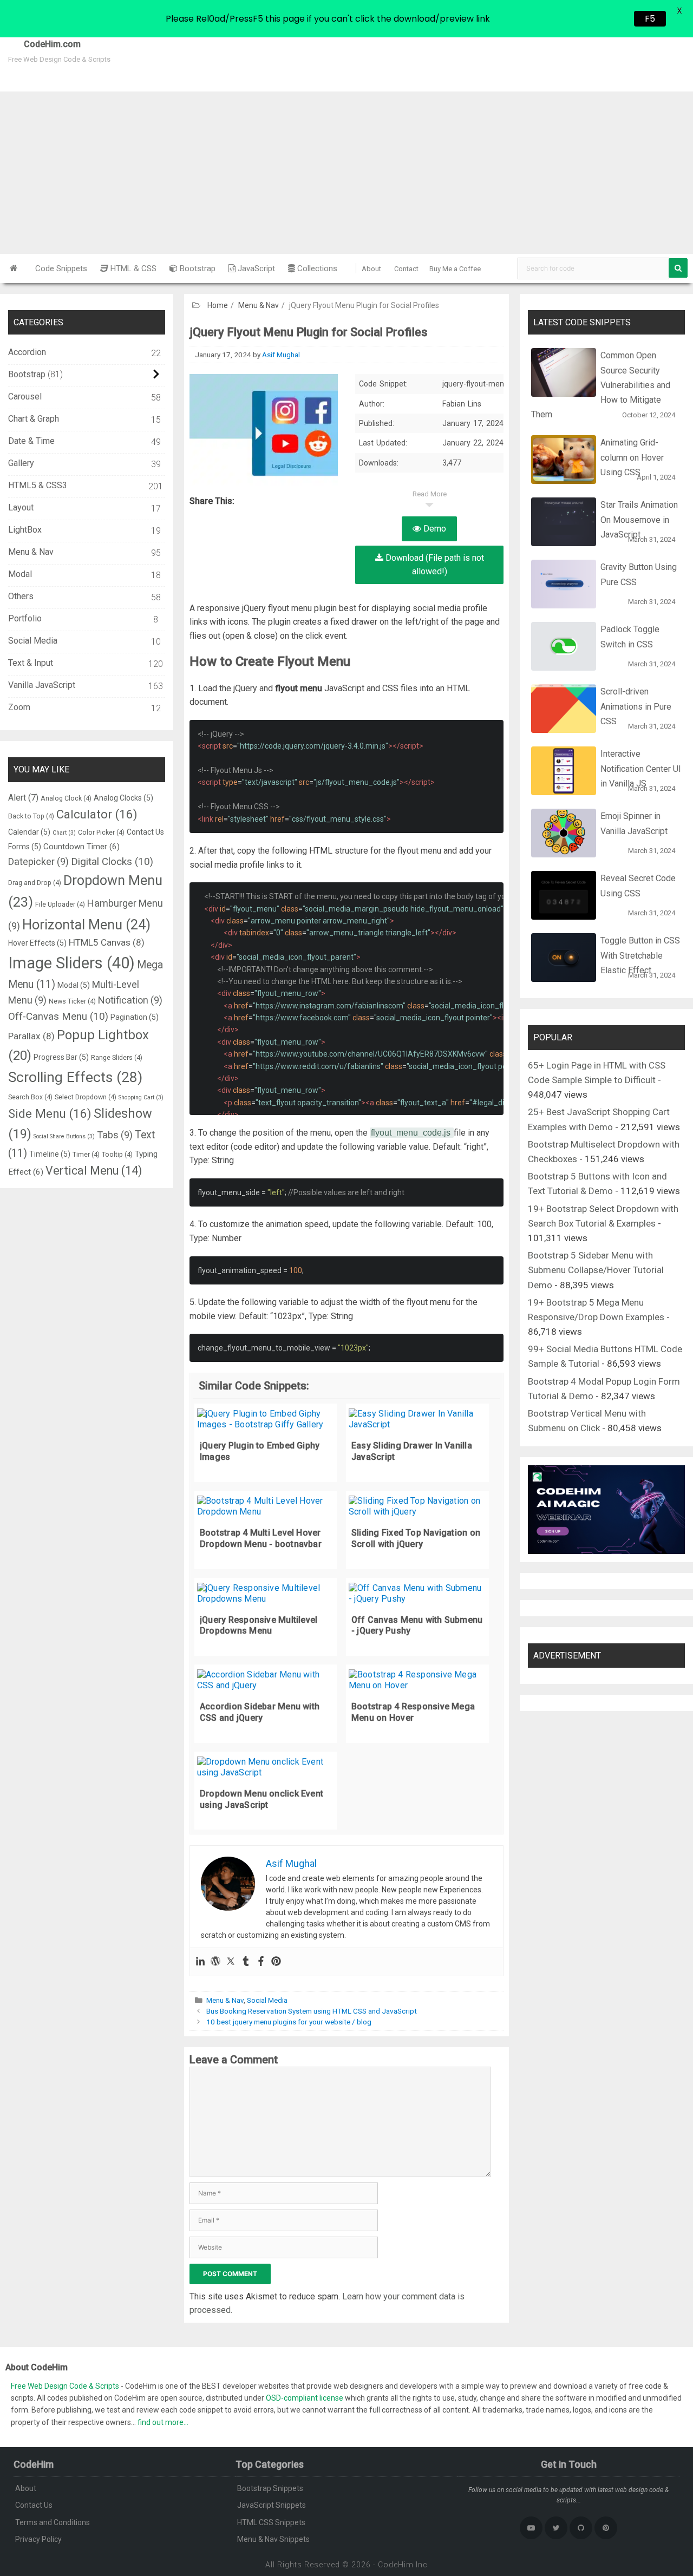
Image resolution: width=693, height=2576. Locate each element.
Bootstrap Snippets (270, 2488)
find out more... (163, 2422)
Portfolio (25, 618)
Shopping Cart (141, 1097)
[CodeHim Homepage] (14, 268)
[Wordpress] (215, 1962)
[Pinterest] (276, 1962)
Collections (316, 268)
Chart (64, 833)
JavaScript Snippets (272, 2505)
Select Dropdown (86, 1097)
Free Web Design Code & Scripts (66, 2386)
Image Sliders (71, 963)
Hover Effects (37, 943)
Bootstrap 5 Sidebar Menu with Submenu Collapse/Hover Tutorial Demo (596, 1270)
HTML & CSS (132, 268)
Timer (86, 1154)
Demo (434, 529)
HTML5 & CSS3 (38, 485)
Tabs (115, 1135)
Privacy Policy (38, 2539)
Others (21, 596)
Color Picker (101, 832)
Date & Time (31, 441)
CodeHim (396, 2565)
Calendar (29, 832)
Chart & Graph (34, 419)
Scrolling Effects (75, 1077)
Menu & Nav (259, 305)
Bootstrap (197, 268)
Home (218, 305)
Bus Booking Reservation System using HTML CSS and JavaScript (312, 2011)
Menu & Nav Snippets (273, 2539)
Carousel (25, 396)
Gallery (21, 463)
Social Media (267, 2000)
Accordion (27, 352)
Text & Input (31, 663)
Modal (20, 574)
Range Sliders (117, 1057)
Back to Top (31, 816)
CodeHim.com (40, 44)
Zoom (19, 707)
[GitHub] (581, 2528)
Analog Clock (66, 798)
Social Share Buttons (64, 1136)
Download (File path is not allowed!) (434, 565)
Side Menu (50, 1113)
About (371, 269)
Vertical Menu (94, 1171)
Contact (406, 269)
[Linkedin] (200, 1962)
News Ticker (72, 1001)
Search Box (30, 1097)
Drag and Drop (35, 883)
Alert (23, 798)
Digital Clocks (112, 862)
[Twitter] (231, 1962)
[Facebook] (261, 1962)
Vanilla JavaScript (42, 685)
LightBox (25, 530)
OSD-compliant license (305, 2398)
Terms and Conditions (53, 2522)
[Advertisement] (346, 173)
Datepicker (38, 861)
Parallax (31, 1036)
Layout (21, 507)
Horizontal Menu (86, 925)
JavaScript (255, 268)
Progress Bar (61, 1057)
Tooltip (117, 1154)
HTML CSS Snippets (271, 2522)
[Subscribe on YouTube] (531, 2528)
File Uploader (60, 904)
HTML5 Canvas (107, 942)
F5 (650, 19)
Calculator (97, 814)
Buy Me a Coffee (455, 269)
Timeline (50, 1154)
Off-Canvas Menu (58, 1017)
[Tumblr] (246, 1962)
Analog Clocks (123, 798)
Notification (130, 1000)
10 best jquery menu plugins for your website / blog (289, 2022)
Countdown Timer (81, 847)
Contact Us (34, 2505)
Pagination (135, 1017)
